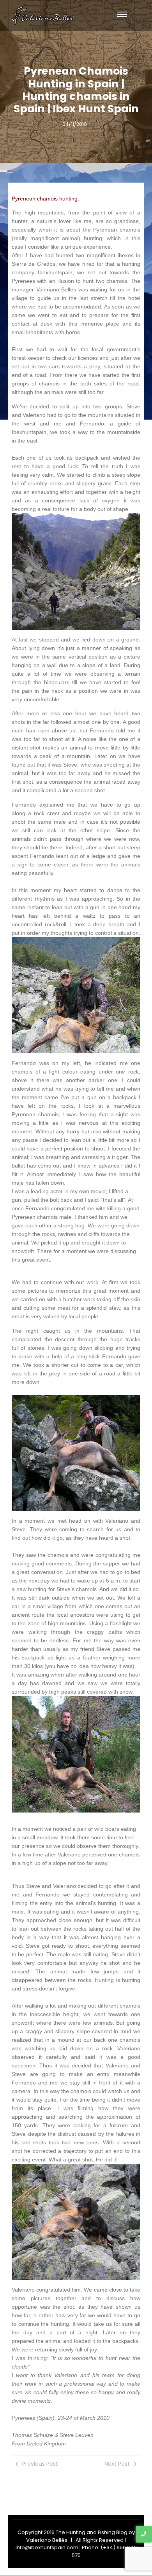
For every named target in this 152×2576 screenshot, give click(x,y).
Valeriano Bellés (47, 2540)
